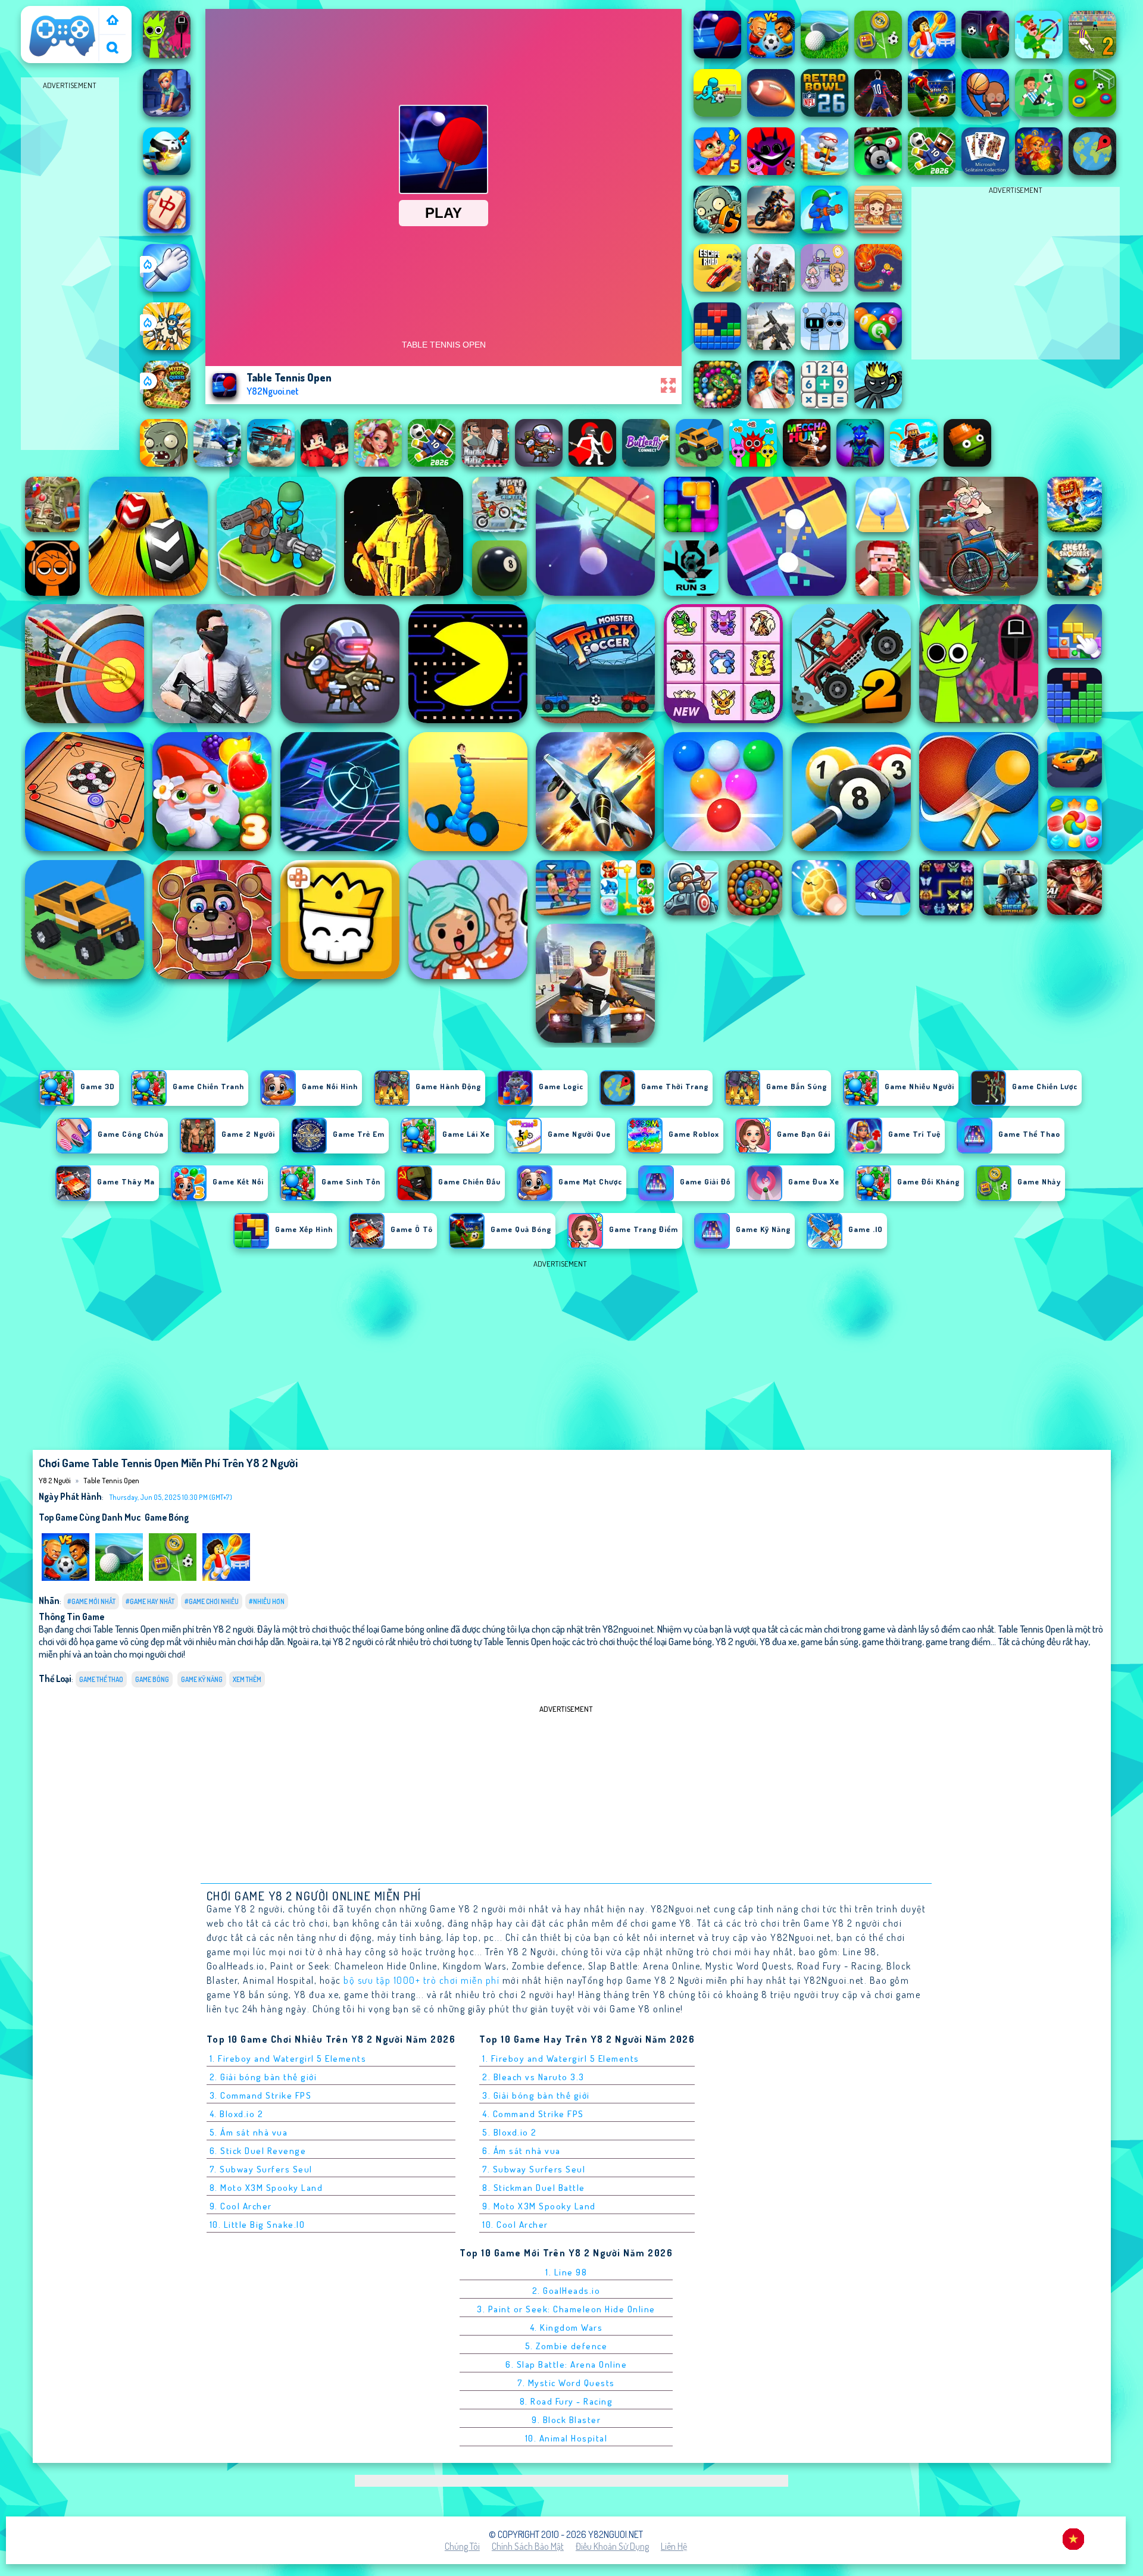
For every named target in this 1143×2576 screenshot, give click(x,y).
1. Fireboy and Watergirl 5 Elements (288, 2058)
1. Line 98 (566, 2272)
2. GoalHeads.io (566, 2291)
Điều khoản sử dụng (612, 2546)
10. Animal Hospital (566, 2438)
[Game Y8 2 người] (113, 21)
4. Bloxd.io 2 (237, 2114)
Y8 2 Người (47, 14)
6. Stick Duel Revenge (258, 2151)
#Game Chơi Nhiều (212, 1601)
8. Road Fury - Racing (566, 2401)
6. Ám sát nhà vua (521, 2151)
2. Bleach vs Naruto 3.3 (533, 2077)
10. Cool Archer (515, 2225)
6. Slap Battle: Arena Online (566, 2364)
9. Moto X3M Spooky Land (539, 2206)
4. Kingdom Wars (566, 2328)
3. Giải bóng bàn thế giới (536, 2095)
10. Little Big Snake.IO (257, 2225)
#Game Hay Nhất (150, 1601)
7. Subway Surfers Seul (261, 2169)
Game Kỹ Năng (202, 1679)
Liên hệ (674, 2546)
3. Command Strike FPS (261, 2095)
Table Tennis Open (111, 1480)
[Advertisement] (70, 271)
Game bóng (167, 1517)
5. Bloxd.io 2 (510, 2132)
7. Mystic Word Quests (566, 2383)
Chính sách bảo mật (528, 2546)
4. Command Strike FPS (533, 2114)
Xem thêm (247, 1679)
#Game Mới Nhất (91, 1601)
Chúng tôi (462, 2546)
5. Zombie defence (566, 2346)
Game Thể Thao (101, 1679)
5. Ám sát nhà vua (249, 2132)
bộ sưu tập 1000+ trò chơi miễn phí (421, 1980)
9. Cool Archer (241, 2206)
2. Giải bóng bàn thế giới (263, 2077)
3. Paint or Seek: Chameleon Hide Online (566, 2309)
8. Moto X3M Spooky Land (266, 2188)
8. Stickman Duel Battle (534, 2188)
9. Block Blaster (566, 2420)
